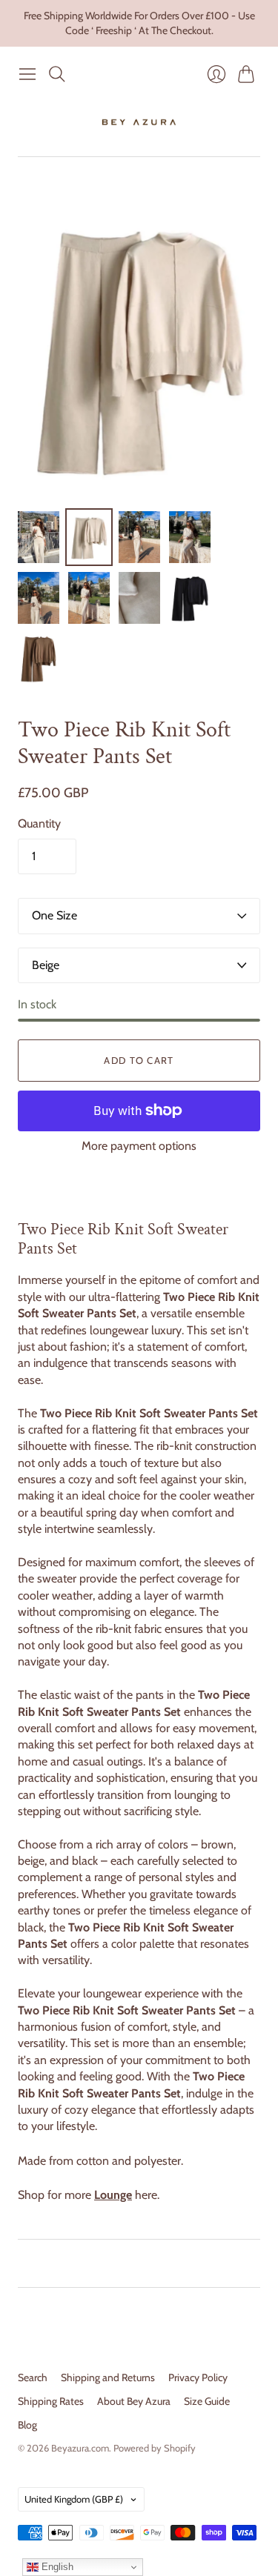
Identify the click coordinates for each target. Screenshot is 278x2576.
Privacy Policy (198, 2377)
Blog (27, 2425)
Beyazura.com (80, 2448)
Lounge (113, 2195)
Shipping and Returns (108, 2377)
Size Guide (207, 2401)
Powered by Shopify (155, 2448)
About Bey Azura (134, 2401)
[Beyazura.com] (139, 122)
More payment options (139, 1146)
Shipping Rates (51, 2401)
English (56, 2567)
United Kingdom (74, 2499)
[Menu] (27, 74)
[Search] (57, 74)
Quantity (39, 823)
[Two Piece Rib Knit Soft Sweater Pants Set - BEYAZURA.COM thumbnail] (39, 537)
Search (33, 2377)
